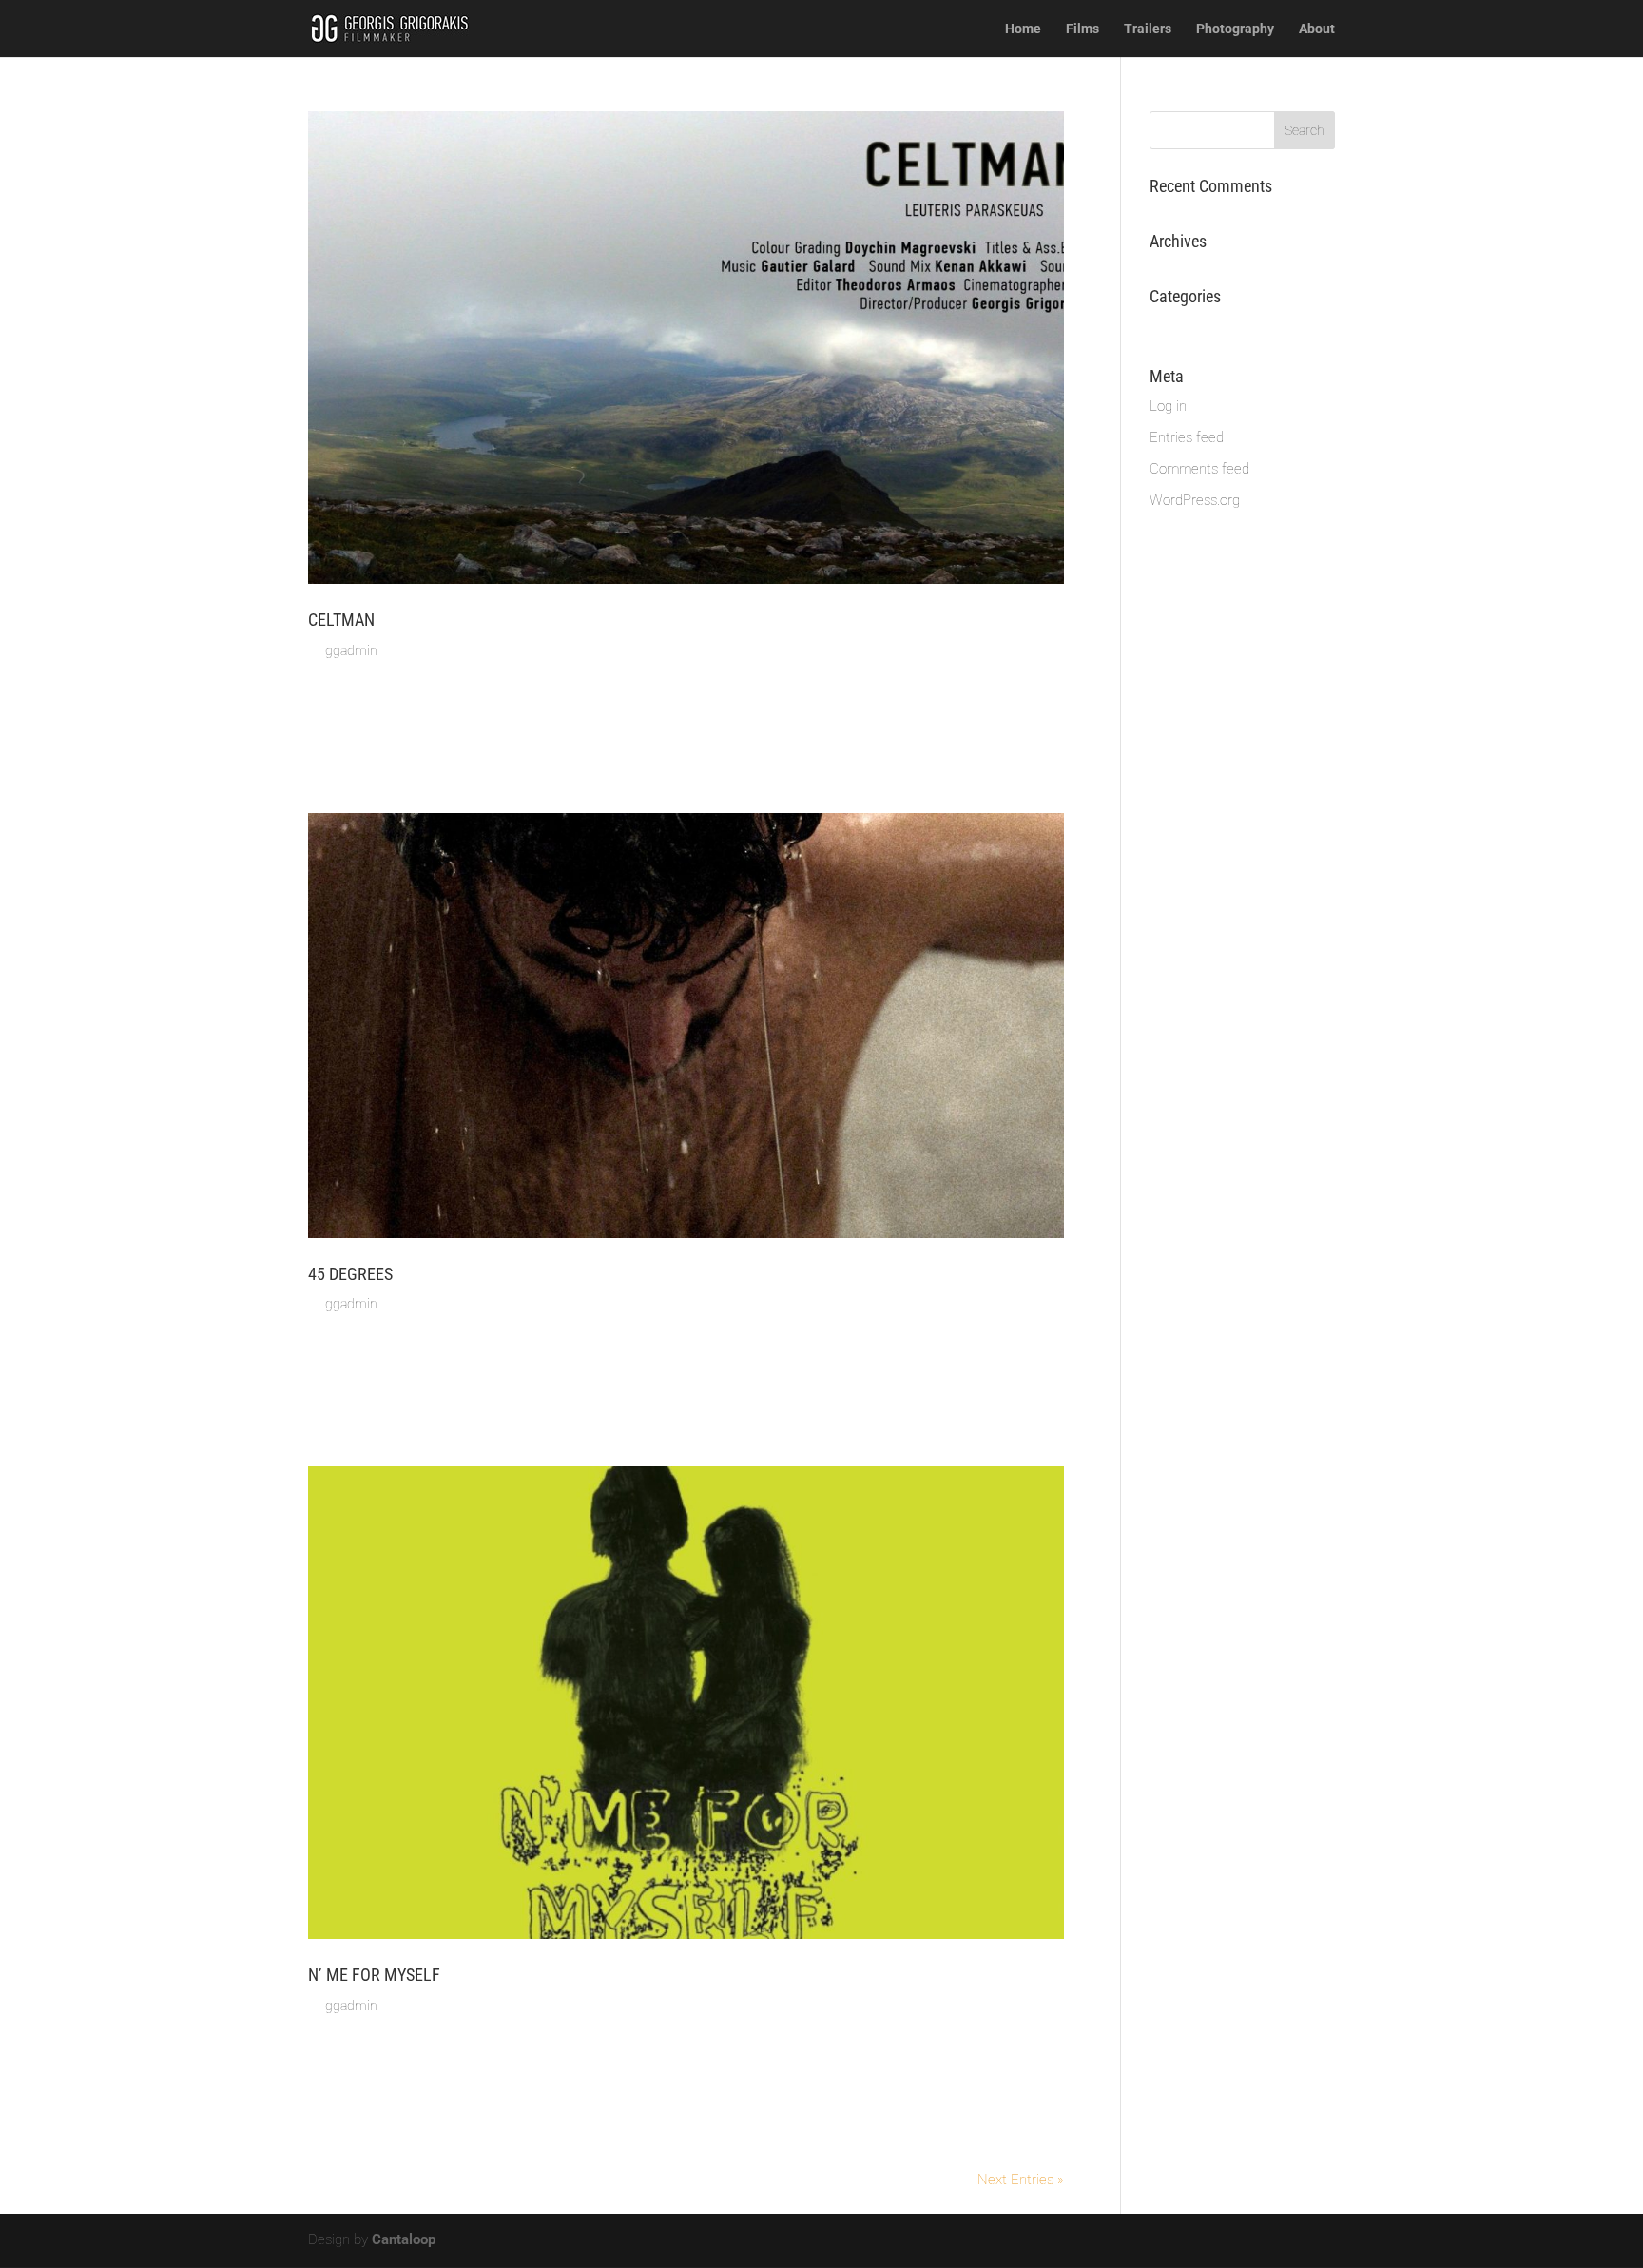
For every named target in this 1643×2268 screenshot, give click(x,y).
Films (1082, 29)
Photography (1235, 29)
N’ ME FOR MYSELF (374, 1975)
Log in (1168, 406)
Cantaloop (404, 2239)
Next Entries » (1021, 2180)
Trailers (1148, 29)
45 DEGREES (350, 1274)
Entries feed (1187, 437)
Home (1023, 29)
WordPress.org (1195, 500)
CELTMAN (341, 620)
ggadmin (351, 650)
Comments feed (1199, 469)
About (1317, 29)
